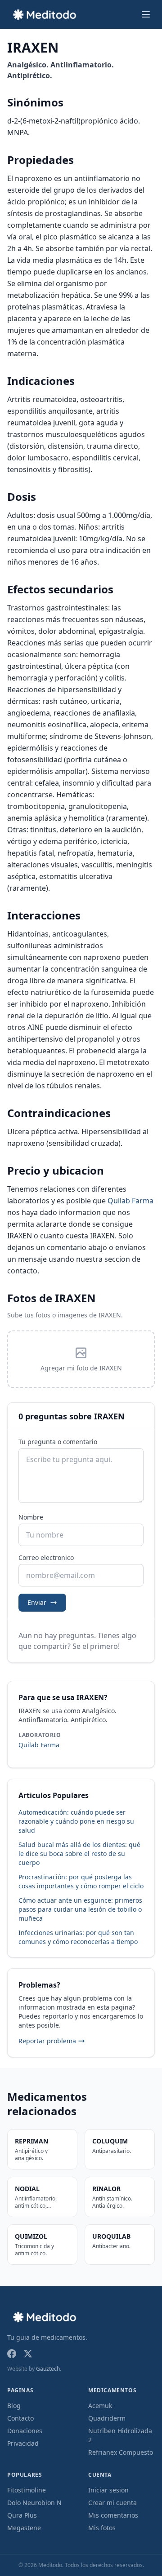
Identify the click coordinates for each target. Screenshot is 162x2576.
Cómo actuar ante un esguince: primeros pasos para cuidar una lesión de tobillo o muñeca (80, 1909)
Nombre (31, 1517)
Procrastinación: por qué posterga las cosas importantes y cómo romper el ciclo (81, 1881)
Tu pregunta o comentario (58, 1442)
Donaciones (25, 2431)
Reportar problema (47, 2041)
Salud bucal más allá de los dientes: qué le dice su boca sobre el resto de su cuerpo (79, 1854)
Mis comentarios (113, 2515)
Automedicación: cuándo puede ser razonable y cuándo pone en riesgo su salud (76, 1821)
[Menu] (146, 14)
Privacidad (23, 2443)
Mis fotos (102, 2528)
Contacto (20, 2418)
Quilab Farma (130, 1201)
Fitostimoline (27, 2490)
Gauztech (48, 2369)
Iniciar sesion (108, 2490)
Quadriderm (107, 2418)
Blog (14, 2406)
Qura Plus (22, 2515)
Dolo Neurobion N (34, 2503)
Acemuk (100, 2406)
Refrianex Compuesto (121, 2452)
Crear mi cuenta (112, 2503)
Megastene (24, 2528)
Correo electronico (46, 1558)
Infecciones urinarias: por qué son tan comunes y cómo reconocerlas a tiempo (78, 1937)
